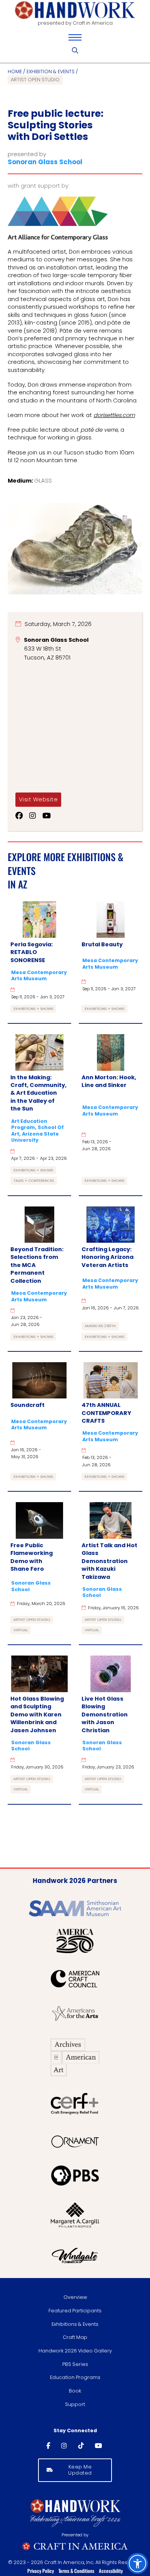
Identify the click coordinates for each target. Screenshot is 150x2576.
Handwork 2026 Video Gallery (75, 2351)
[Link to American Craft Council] (75, 1979)
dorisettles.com (114, 415)
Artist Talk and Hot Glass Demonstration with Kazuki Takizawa (109, 1561)
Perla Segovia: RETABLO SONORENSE (32, 952)
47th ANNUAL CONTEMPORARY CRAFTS (106, 1413)
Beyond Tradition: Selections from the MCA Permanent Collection (37, 1265)
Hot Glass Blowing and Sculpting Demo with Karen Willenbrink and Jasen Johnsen (37, 1715)
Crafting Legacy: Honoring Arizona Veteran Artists (107, 1257)
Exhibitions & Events (75, 2324)
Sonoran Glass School (45, 162)
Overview (75, 2297)
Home (15, 72)
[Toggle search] (75, 50)
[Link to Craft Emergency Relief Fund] (75, 2106)
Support (75, 2404)
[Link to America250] (75, 1941)
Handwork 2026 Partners (75, 1881)
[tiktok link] (82, 2446)
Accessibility (111, 2571)
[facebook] (22, 814)
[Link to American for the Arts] (75, 2013)
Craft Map (75, 2337)
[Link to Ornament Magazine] (75, 2142)
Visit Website (38, 799)
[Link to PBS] (75, 2176)
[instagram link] (65, 2446)
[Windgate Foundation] (75, 2255)
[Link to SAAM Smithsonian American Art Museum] (75, 1909)
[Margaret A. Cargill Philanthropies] (75, 2215)
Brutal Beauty (102, 944)
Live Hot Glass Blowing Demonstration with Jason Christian (105, 1715)
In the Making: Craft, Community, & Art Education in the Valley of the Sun (38, 1093)
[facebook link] (49, 2446)
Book (75, 2391)
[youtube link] (100, 2446)
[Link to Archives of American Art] (75, 2058)
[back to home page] (75, 10)
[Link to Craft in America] (75, 2546)
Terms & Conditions (76, 2571)
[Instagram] (36, 814)
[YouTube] (50, 814)
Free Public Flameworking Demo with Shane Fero (32, 1557)
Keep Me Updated (80, 2470)
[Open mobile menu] (75, 37)
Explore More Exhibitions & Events (66, 863)
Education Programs (75, 2377)
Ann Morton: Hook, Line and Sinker (109, 1081)
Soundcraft (27, 1405)
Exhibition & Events (51, 72)
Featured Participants (75, 2311)
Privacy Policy (41, 2571)
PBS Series (75, 2364)
